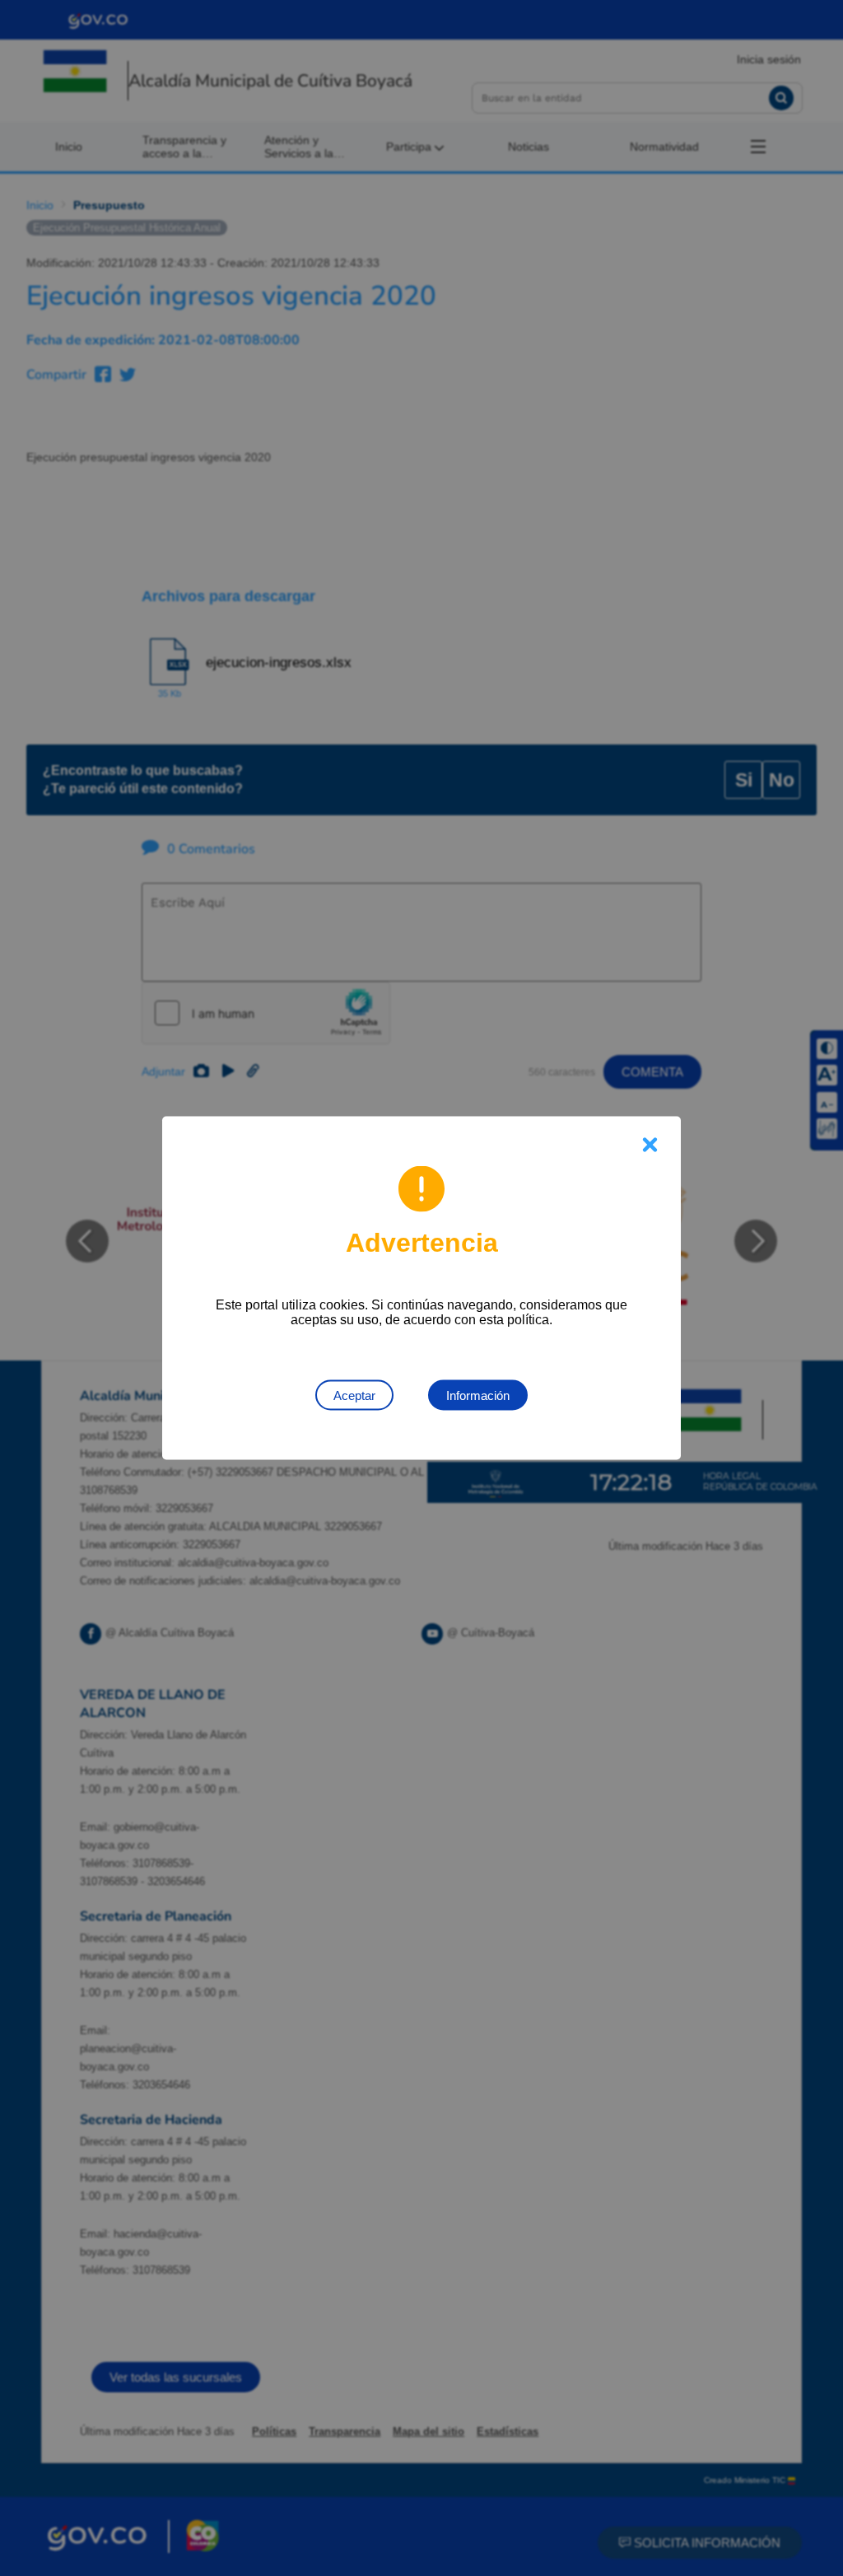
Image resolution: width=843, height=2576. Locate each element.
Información (478, 1395)
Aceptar (354, 1395)
